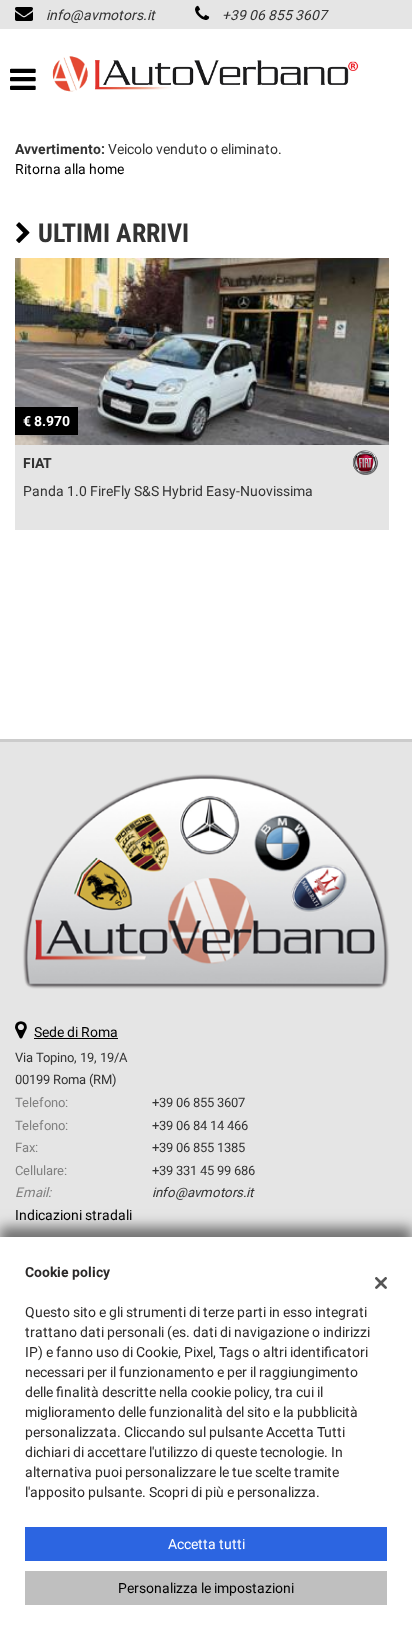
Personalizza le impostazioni (206, 1588)
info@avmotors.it (100, 15)
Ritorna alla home (69, 169)
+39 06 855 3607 (274, 15)
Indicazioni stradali (73, 1215)
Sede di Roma (76, 1032)
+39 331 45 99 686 (203, 1170)
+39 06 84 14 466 (200, 1125)
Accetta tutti (206, 1544)
